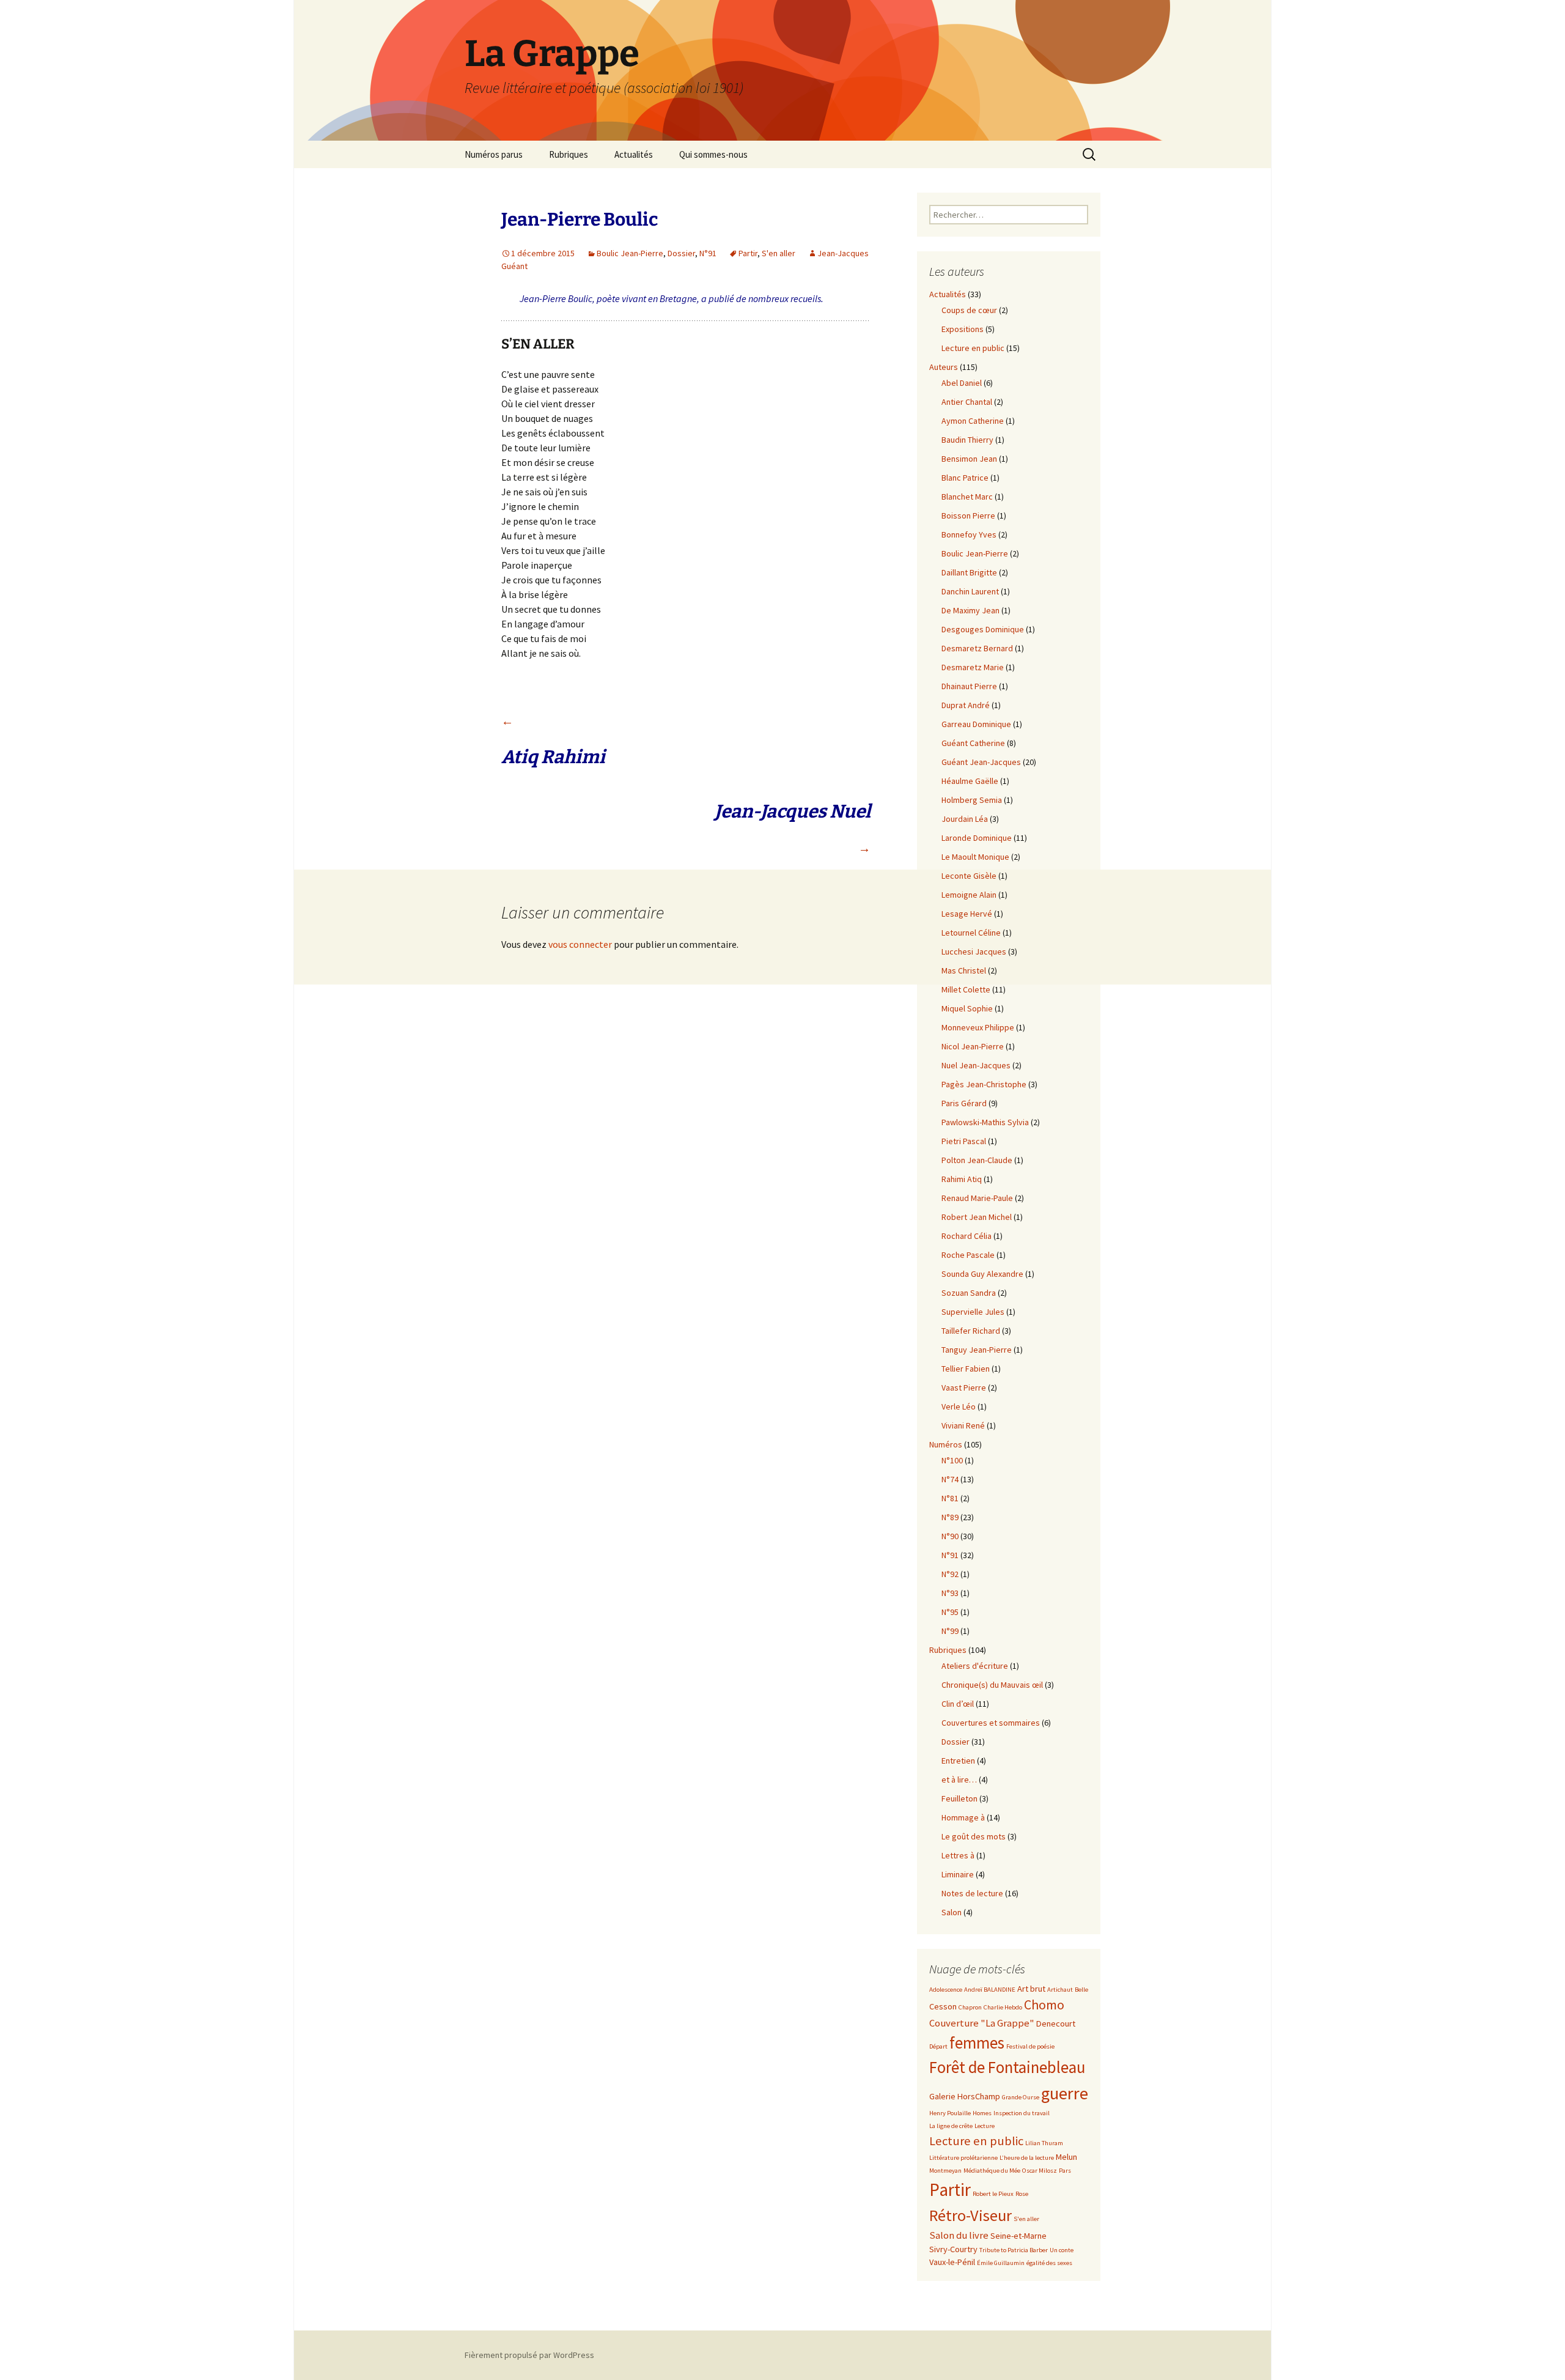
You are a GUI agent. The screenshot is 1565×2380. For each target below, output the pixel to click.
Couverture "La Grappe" (982, 2023)
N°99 (950, 1631)
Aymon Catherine (973, 421)
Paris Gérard (964, 1103)
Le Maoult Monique (975, 857)
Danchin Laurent (970, 591)
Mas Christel (964, 970)
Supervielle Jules (973, 1312)
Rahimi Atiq (962, 1179)
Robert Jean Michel (977, 1217)
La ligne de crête (951, 2126)
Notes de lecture (972, 1893)
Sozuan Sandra (969, 1293)
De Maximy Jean (970, 610)
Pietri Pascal (964, 1141)
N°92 (950, 1574)
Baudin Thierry (967, 440)
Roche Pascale (968, 1255)
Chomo (1044, 2005)
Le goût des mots (974, 1836)
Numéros (946, 1444)
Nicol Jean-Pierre (973, 1046)
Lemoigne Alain (969, 895)
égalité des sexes (1049, 2263)
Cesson (943, 2006)
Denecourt (1056, 2023)
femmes (977, 2043)
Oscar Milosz (1040, 2171)
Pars (1065, 2171)
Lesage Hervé (967, 914)
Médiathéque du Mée (992, 2171)
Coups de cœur (969, 310)
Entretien (958, 1761)
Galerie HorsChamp (965, 2096)
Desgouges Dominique (983, 629)
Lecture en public (973, 348)
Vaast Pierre (964, 1388)
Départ (938, 2046)
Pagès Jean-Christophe (984, 1084)
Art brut (1031, 1989)
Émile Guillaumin (1001, 2263)
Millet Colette (966, 989)
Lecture (985, 2126)
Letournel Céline (971, 933)
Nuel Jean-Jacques (976, 1065)
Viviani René (963, 1425)
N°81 (950, 1498)
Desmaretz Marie (973, 667)
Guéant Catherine (973, 743)
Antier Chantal (967, 402)
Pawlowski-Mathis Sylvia (985, 1122)
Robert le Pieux (993, 2194)
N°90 (950, 1536)
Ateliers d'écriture (975, 1666)
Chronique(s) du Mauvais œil (992, 1685)
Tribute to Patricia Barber (1014, 2250)
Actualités (634, 154)
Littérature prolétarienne (963, 2158)
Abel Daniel (962, 383)
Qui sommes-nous (713, 154)
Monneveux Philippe (978, 1027)
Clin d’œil (958, 1704)
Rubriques (569, 154)
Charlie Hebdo (1003, 2007)
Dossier (681, 253)
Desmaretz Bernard (977, 648)
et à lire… (959, 1779)
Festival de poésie (1030, 2046)
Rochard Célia (967, 1236)
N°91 (708, 253)
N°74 (950, 1479)
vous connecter (580, 944)
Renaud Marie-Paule (977, 1198)
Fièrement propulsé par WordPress (529, 2355)
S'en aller (779, 253)
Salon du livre (959, 2235)
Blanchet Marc (967, 497)
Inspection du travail (1022, 2113)
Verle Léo (959, 1406)
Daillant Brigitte (969, 572)
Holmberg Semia (972, 800)
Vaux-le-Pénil (952, 2262)
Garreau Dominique (976, 724)
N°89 (950, 1517)
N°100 (952, 1460)
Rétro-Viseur (970, 2215)
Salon (952, 1912)
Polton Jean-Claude (977, 1160)
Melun (1066, 2157)
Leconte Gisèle (969, 876)
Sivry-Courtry (953, 2249)
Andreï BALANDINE (990, 1990)
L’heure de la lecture (1027, 2158)
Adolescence (946, 1990)
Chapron (970, 2007)
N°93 (950, 1593)
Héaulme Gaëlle (970, 781)
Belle (1081, 1990)
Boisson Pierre (968, 516)
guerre (1065, 2093)
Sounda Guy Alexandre (982, 1274)
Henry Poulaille (950, 2113)
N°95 (950, 1612)
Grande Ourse (1021, 2097)
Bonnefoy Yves (969, 534)
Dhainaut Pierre (969, 686)
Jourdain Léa (965, 819)
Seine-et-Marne (1018, 2236)
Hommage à (963, 1817)
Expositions (963, 329)
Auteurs (944, 367)
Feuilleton (959, 1798)
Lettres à (958, 1855)
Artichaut (1060, 1990)
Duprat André (966, 705)
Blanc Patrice (965, 478)
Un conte (1062, 2250)
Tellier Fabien (966, 1369)
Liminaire (958, 1874)
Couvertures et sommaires (991, 1723)
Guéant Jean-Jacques (981, 762)
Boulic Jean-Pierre (630, 253)
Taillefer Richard (971, 1331)
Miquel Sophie (967, 1008)
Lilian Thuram (1044, 2143)
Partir (748, 253)
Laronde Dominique (977, 838)
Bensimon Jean (969, 459)
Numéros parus (494, 154)
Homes (982, 2113)
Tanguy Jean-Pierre (977, 1350)
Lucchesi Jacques (974, 952)
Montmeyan (945, 2171)
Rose (1022, 2194)
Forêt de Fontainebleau (1007, 2067)
